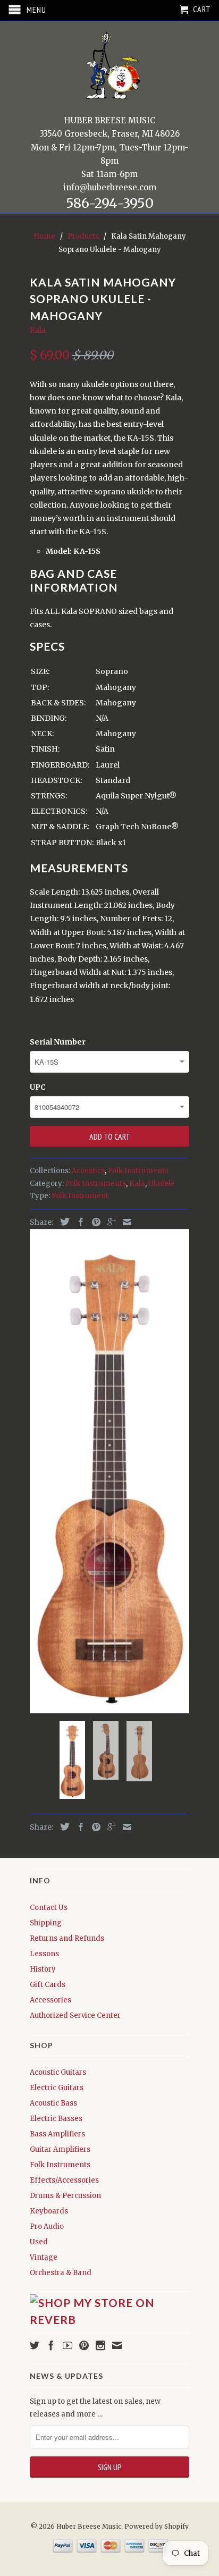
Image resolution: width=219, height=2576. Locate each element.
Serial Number (58, 1042)
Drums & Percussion (65, 2196)
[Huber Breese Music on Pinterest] (84, 2345)
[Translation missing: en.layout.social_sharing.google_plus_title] (109, 1222)
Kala (38, 330)
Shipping (46, 1923)
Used (39, 2242)
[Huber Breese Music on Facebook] (51, 2345)
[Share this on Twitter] (62, 1222)
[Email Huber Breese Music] (117, 2345)
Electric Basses (56, 2119)
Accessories (50, 2000)
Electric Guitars (57, 2088)
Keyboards (49, 2211)
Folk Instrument (80, 1196)
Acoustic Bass (53, 2103)
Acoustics (88, 1171)
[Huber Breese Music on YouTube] (68, 2345)
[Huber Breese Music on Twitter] (35, 2345)
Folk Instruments (138, 1171)
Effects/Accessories (64, 2180)
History (43, 1969)
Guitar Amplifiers (60, 2149)
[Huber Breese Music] (109, 69)
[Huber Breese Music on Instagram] (100, 2345)
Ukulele (162, 1184)
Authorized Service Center (75, 2015)
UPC (38, 1087)
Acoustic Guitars (58, 2072)
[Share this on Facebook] (78, 1222)
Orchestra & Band (61, 2273)
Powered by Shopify (157, 2526)
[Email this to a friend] (124, 1222)
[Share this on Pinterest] (94, 1222)
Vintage (44, 2257)
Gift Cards (48, 1985)
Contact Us (49, 1908)
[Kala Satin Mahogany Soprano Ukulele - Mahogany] (109, 1471)
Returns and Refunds (67, 1938)
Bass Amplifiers (57, 2134)
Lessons (44, 1954)
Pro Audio (47, 2226)
